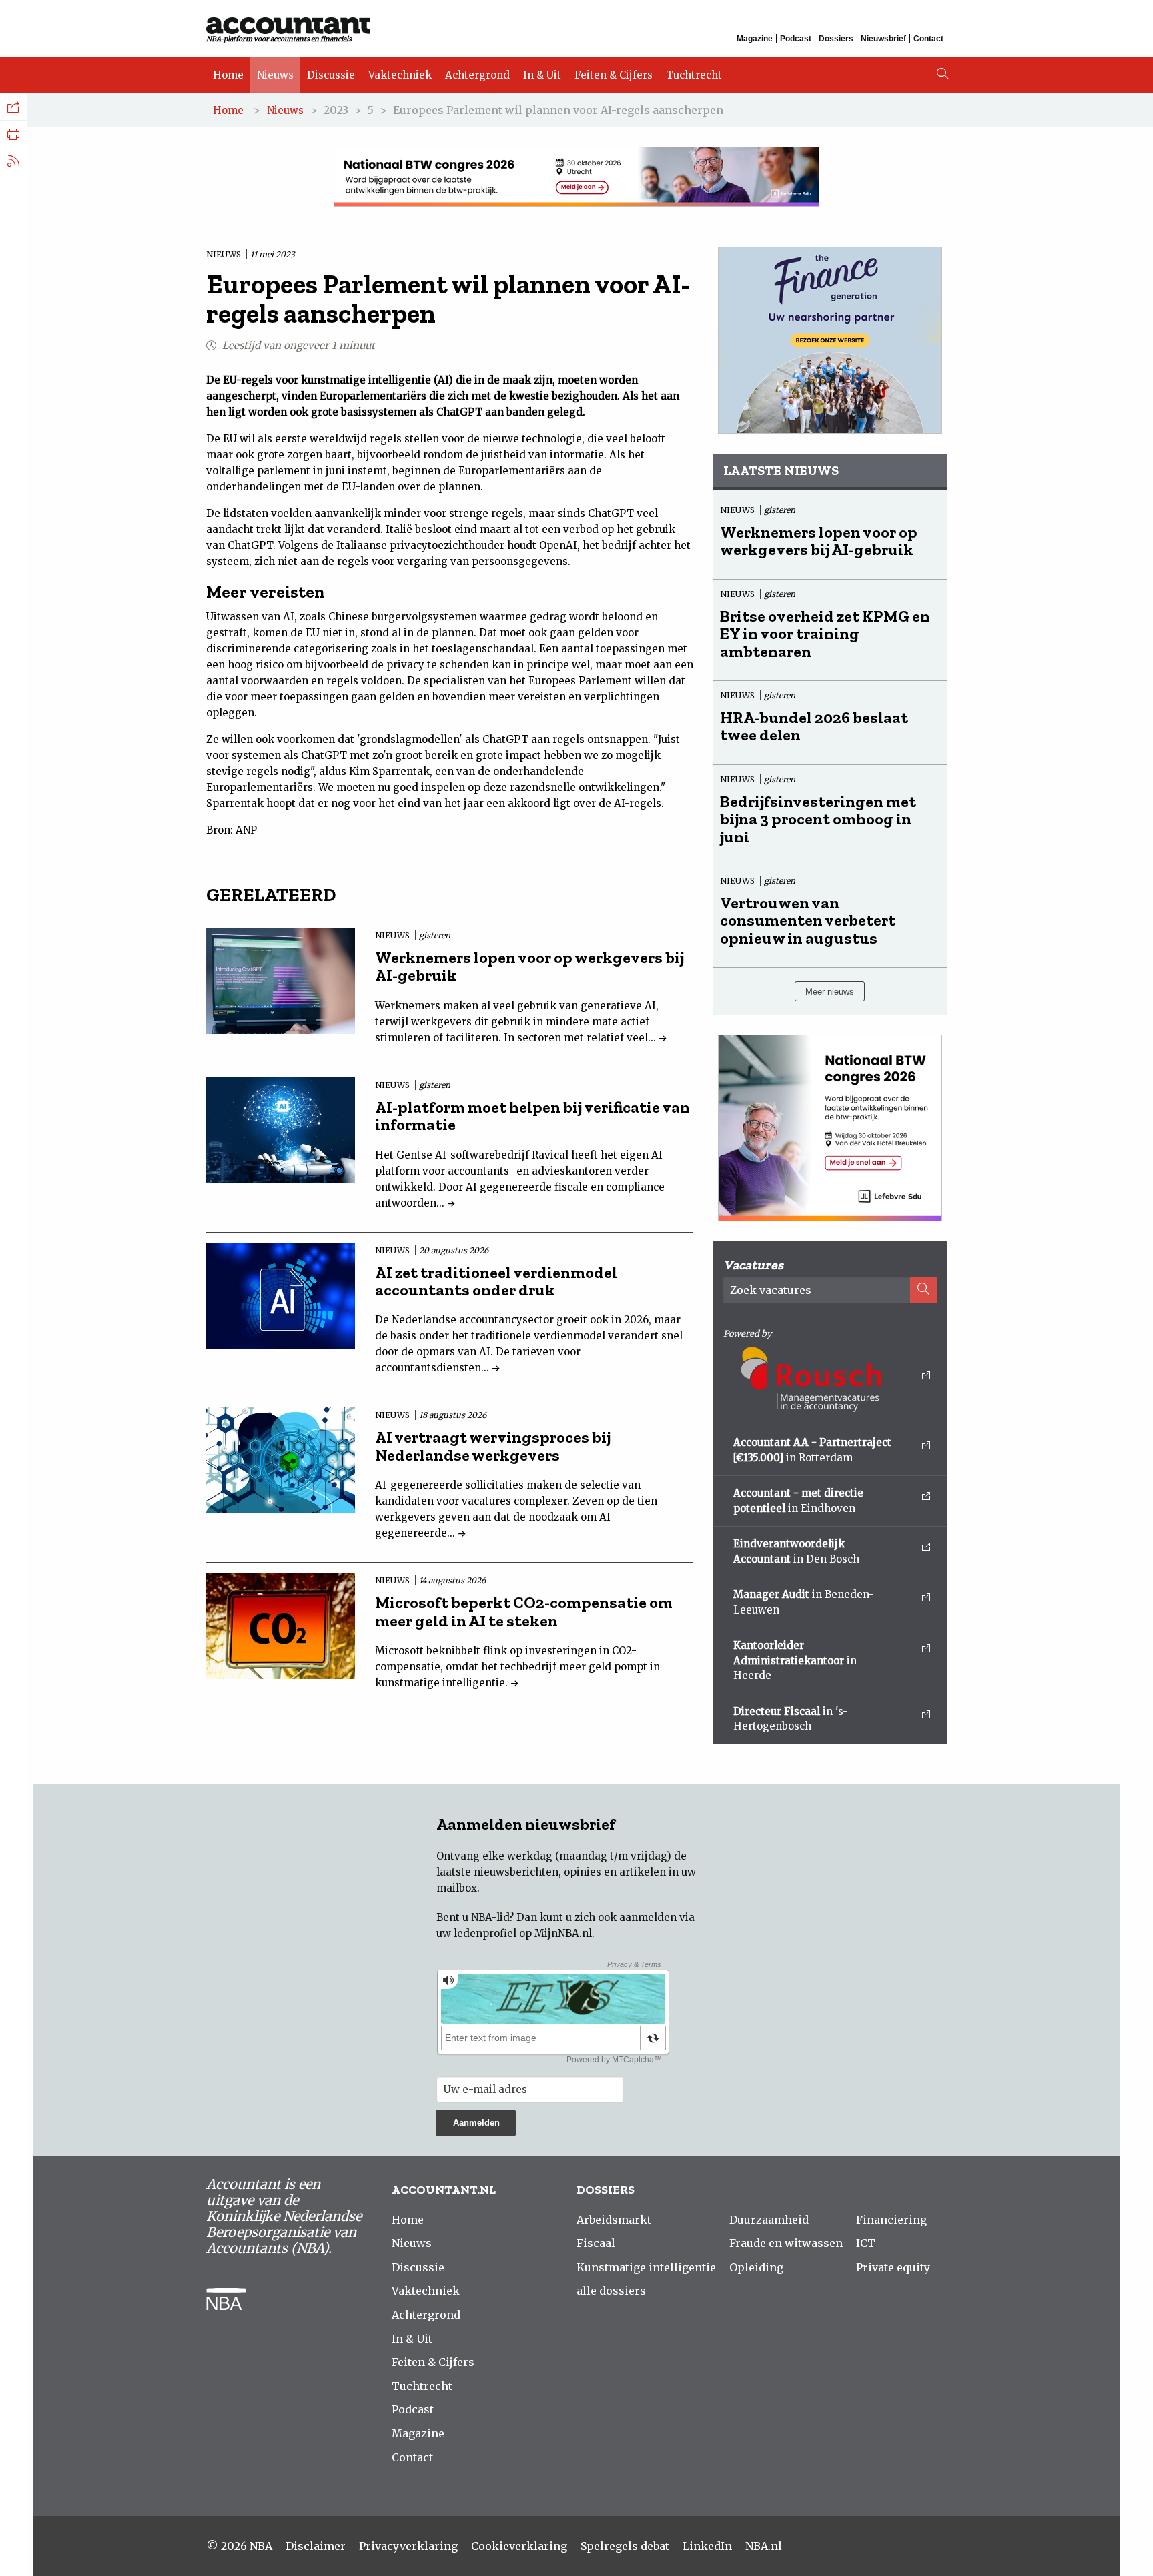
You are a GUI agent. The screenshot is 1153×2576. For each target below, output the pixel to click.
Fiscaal (596, 2243)
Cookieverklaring (519, 2546)
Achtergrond (477, 75)
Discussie (331, 75)
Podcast (796, 39)
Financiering (891, 2220)
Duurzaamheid (769, 2220)
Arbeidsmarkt (614, 2220)
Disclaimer (316, 2546)
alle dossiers (611, 2291)
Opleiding (756, 2267)
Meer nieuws (830, 992)
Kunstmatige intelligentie (646, 2267)
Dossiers (836, 39)
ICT (866, 2243)
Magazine (755, 39)
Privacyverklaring (408, 2546)
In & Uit (542, 75)
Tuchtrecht (694, 75)
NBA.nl (764, 2546)
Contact (928, 39)
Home (228, 75)
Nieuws (275, 75)
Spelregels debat (625, 2546)
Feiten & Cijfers (614, 75)
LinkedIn (707, 2546)
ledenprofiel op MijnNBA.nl (523, 1933)
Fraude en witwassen (786, 2243)
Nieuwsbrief (883, 39)
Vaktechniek (400, 75)
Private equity (893, 2267)
